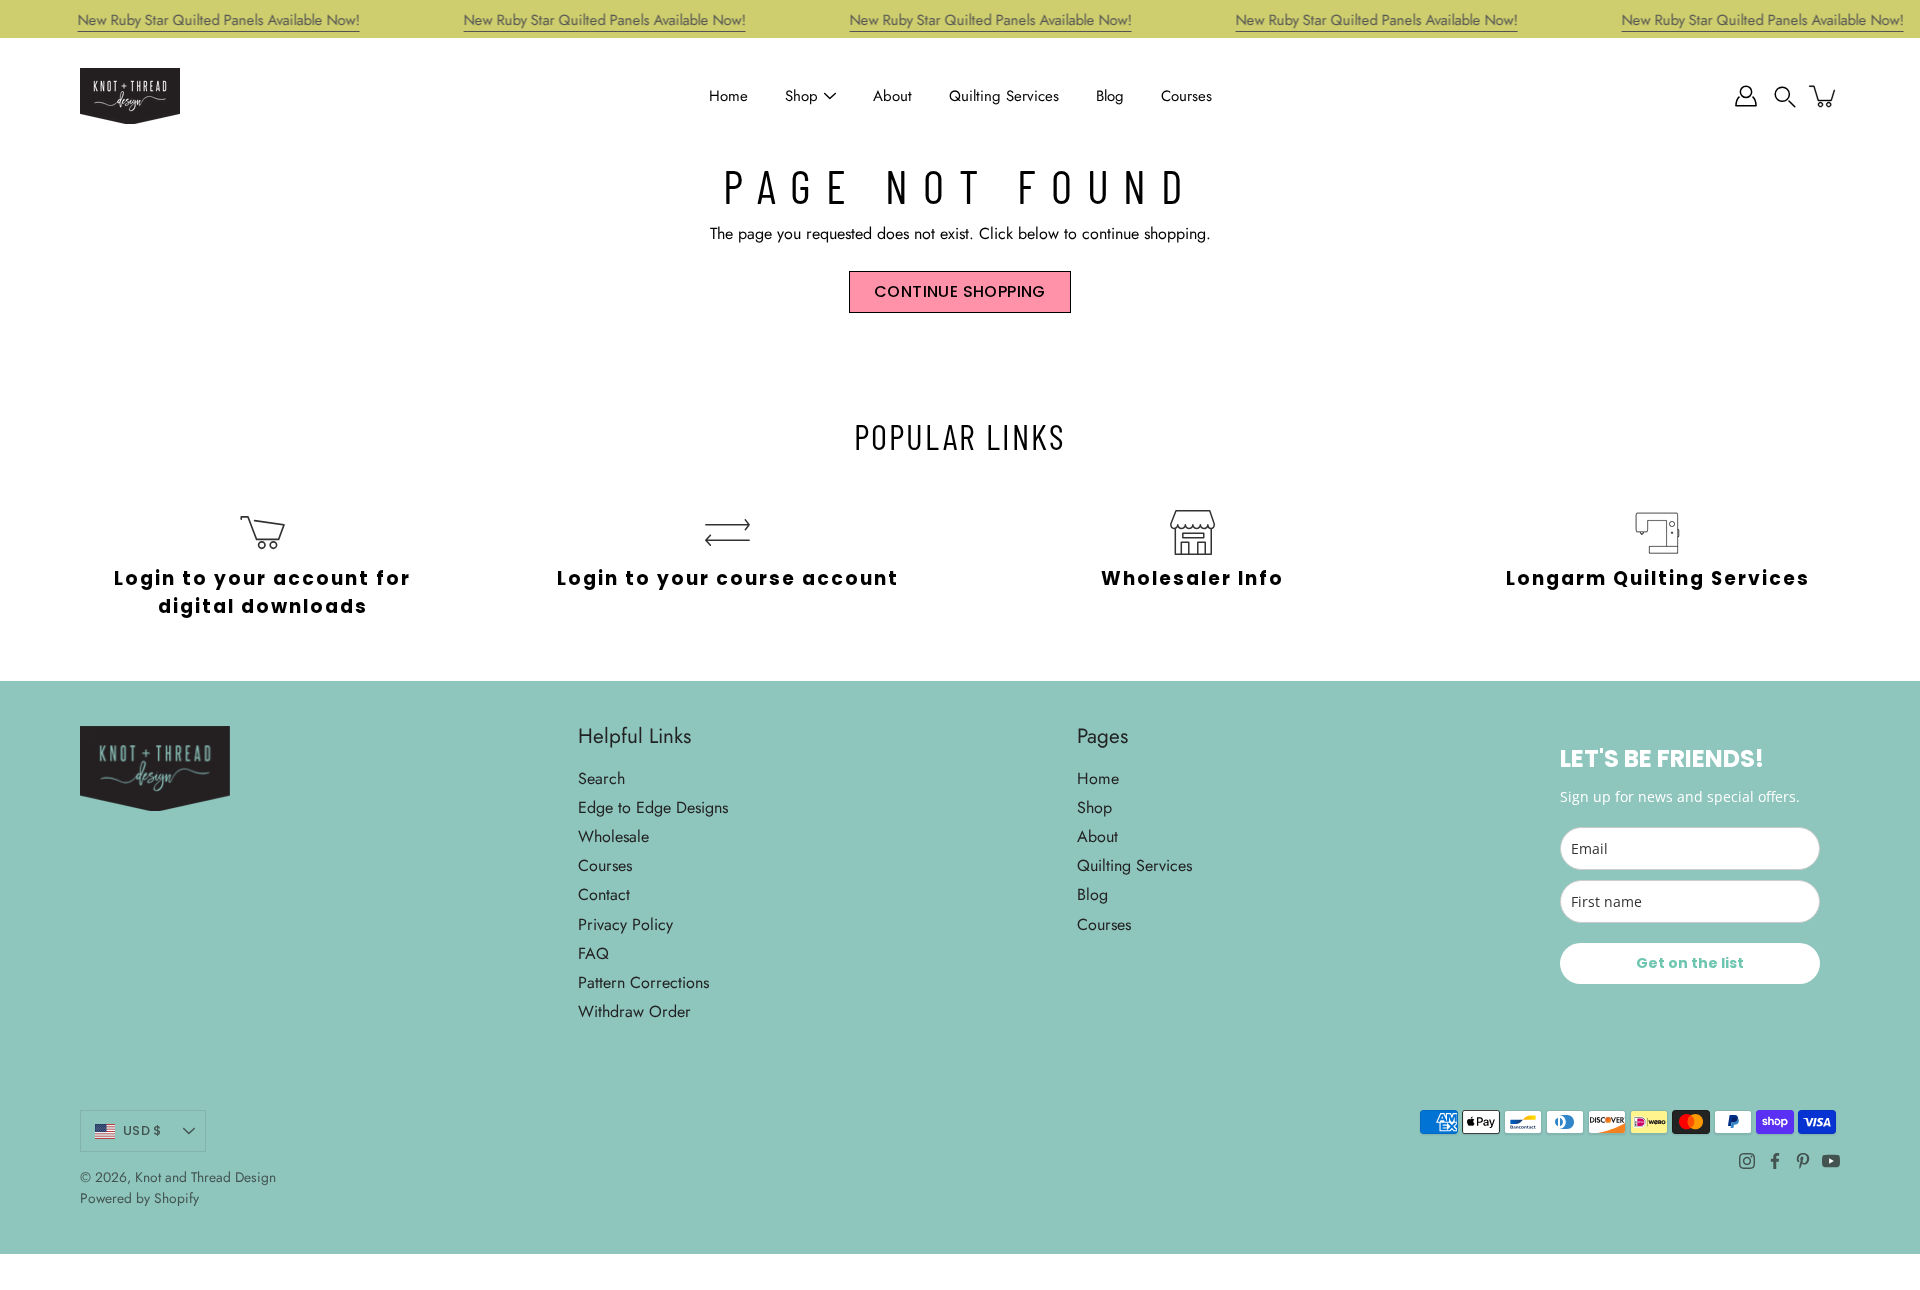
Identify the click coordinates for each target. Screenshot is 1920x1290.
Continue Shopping (960, 291)
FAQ (593, 953)
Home (728, 96)
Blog (1110, 96)
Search (601, 778)
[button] (1785, 96)
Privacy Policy (625, 924)
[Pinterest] (1803, 1161)
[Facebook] (1775, 1161)
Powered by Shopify (139, 1198)
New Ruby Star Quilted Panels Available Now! (219, 20)
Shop (801, 96)
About (892, 96)
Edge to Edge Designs (653, 807)
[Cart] (1824, 96)
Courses (1186, 96)
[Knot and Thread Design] (130, 96)
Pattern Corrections (643, 982)
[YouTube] (1831, 1161)
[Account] (1746, 96)
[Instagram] (1747, 1161)
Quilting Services (1004, 96)
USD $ (142, 1130)
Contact (604, 894)
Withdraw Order (634, 1011)
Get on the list (1690, 963)
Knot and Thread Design (205, 1177)
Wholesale (613, 836)
